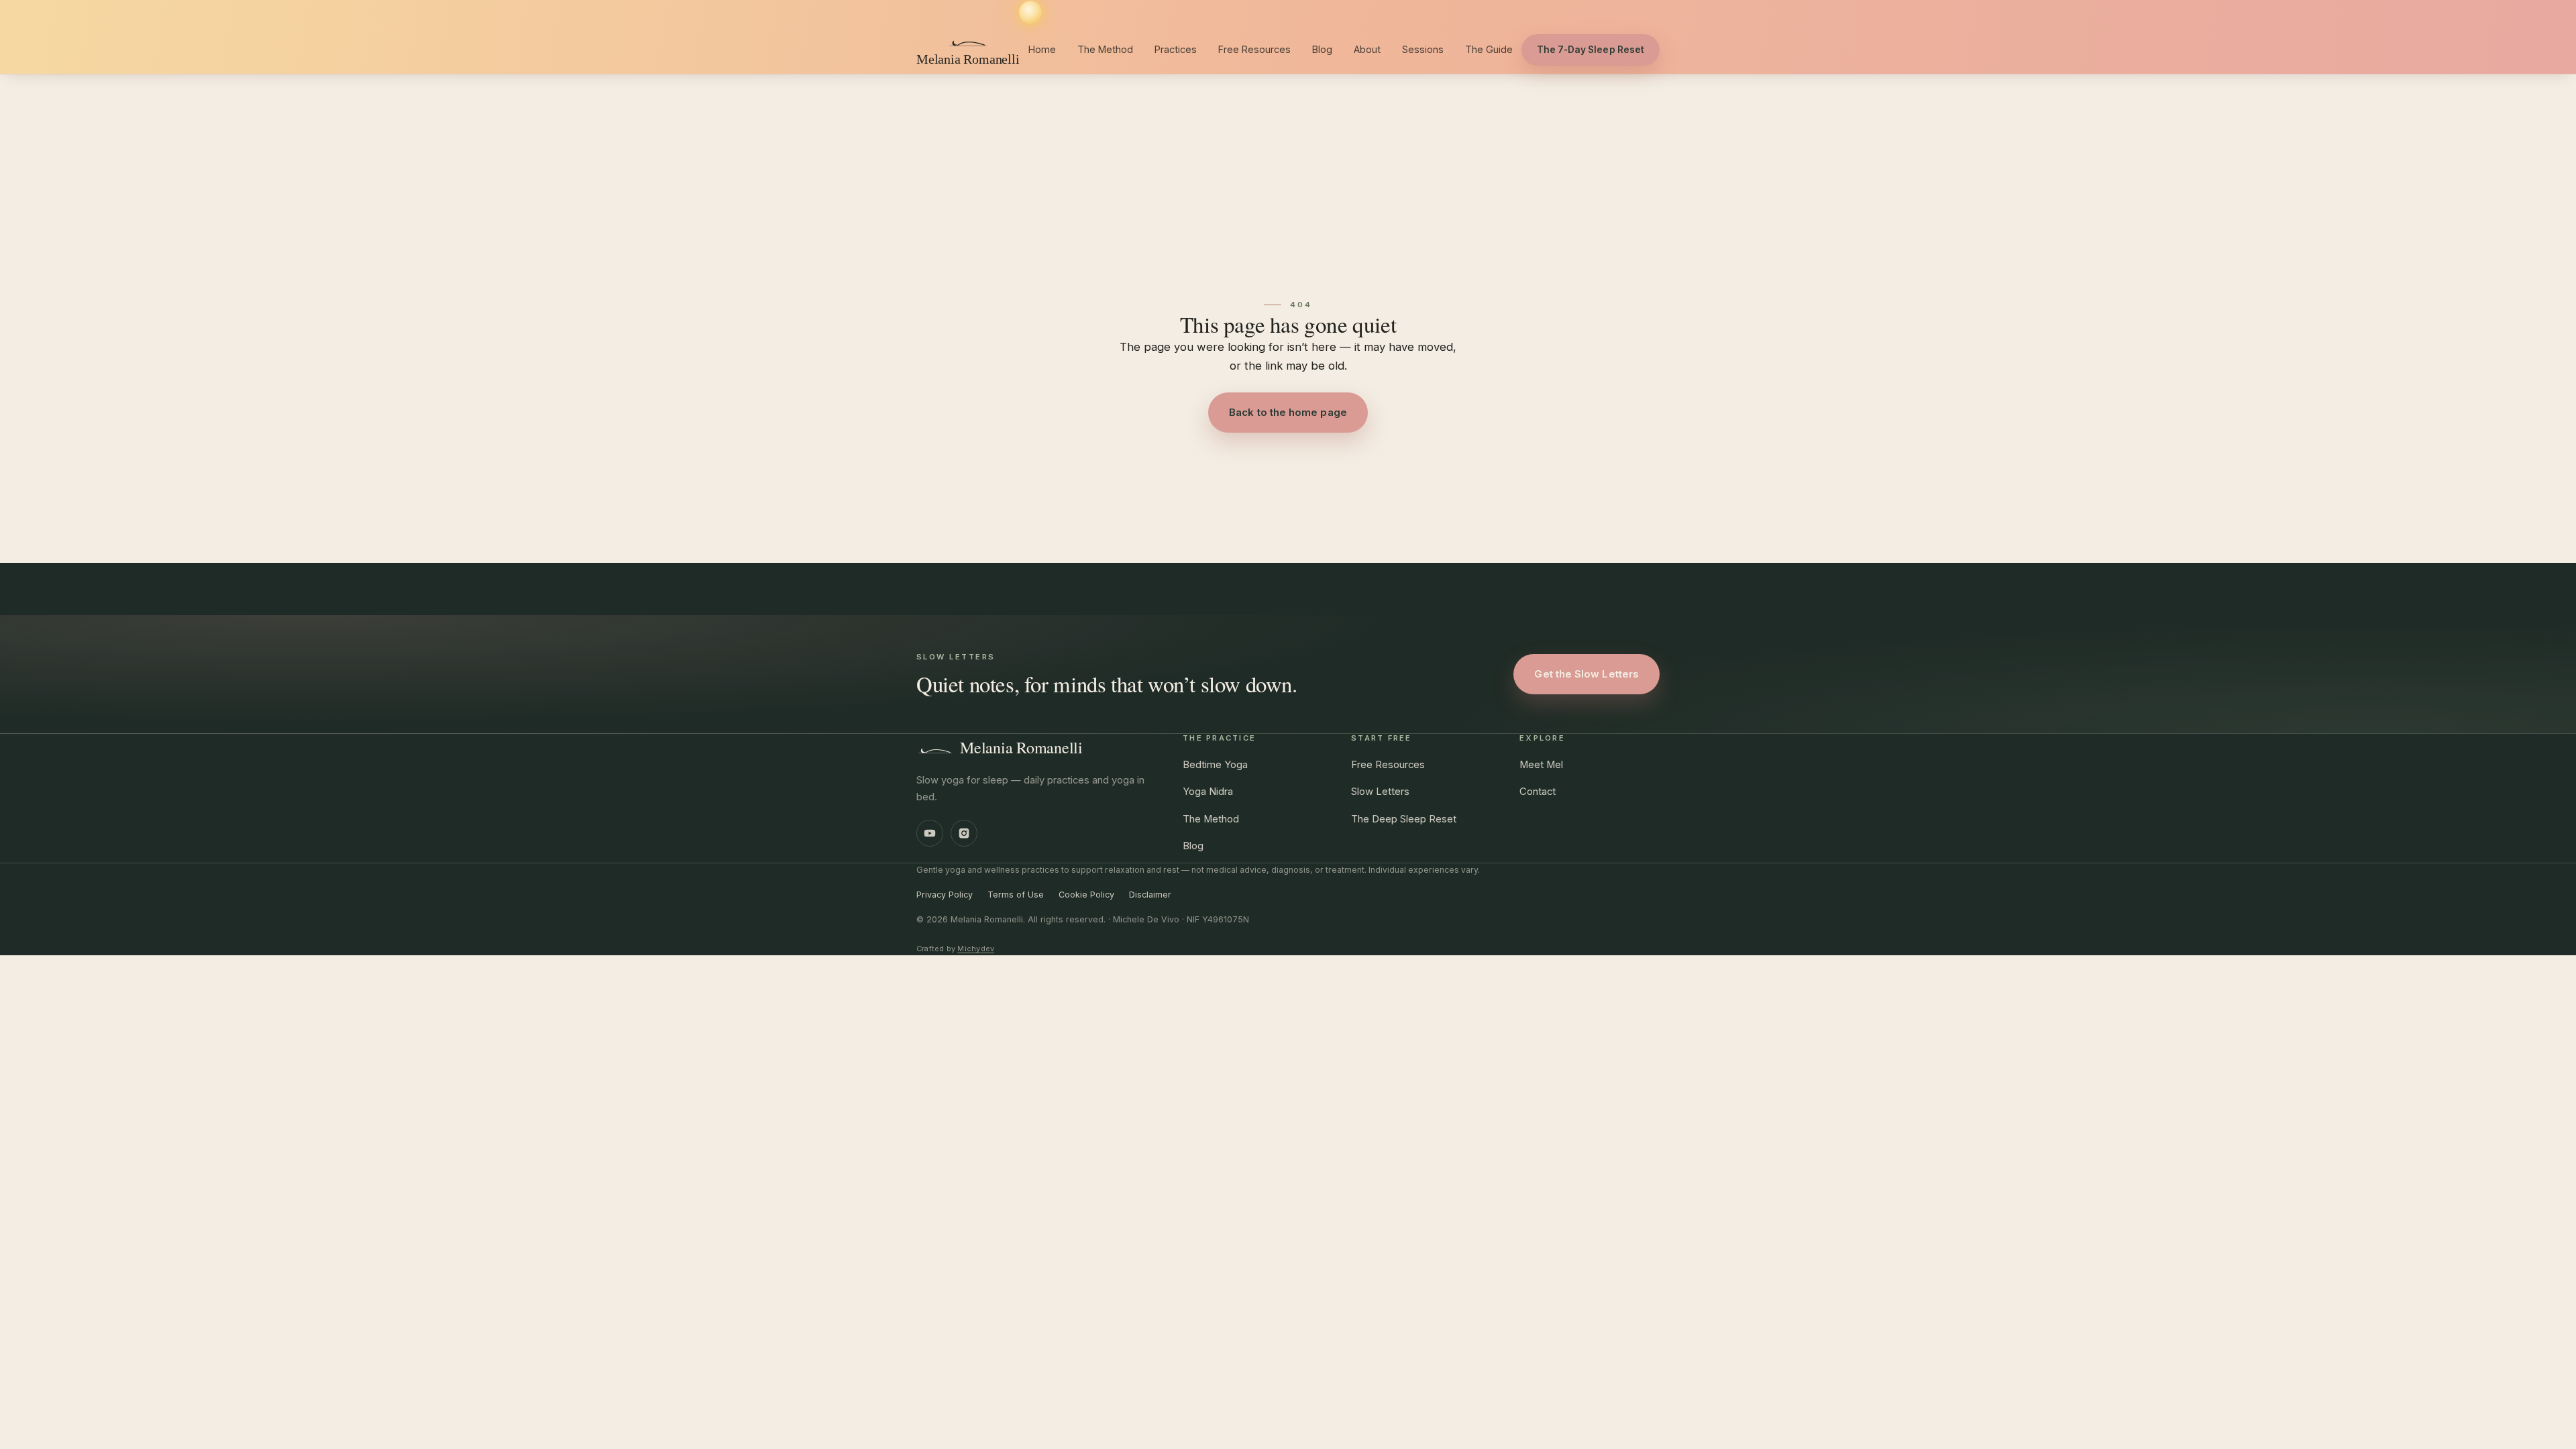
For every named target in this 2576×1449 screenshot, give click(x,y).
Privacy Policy (945, 895)
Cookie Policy (1086, 895)
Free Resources (1254, 49)
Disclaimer (1150, 895)
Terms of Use (1016, 895)
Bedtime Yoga (1215, 765)
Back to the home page (1288, 412)
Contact (1538, 792)
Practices (1176, 49)
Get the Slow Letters (1587, 674)
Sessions (1423, 49)
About (1367, 49)
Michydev (976, 949)
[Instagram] (964, 833)
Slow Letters (1380, 792)
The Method (1105, 49)
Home (1042, 49)
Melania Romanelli (1021, 747)
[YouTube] (930, 833)
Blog (1322, 49)
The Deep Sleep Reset (1404, 819)
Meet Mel (1541, 765)
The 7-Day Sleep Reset (1591, 50)
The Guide (1489, 49)
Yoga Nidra (1208, 792)
